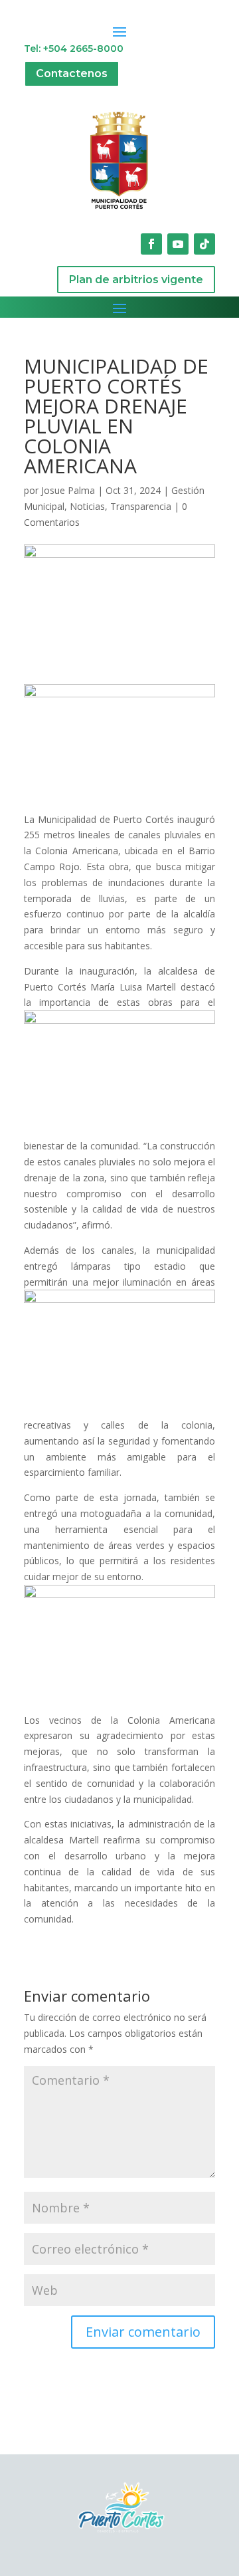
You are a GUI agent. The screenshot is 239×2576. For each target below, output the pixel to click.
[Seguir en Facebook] (151, 244)
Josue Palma (68, 490)
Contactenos (72, 73)
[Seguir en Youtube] (178, 244)
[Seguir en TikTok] (204, 244)
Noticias (87, 506)
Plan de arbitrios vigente (136, 280)
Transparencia (141, 506)
